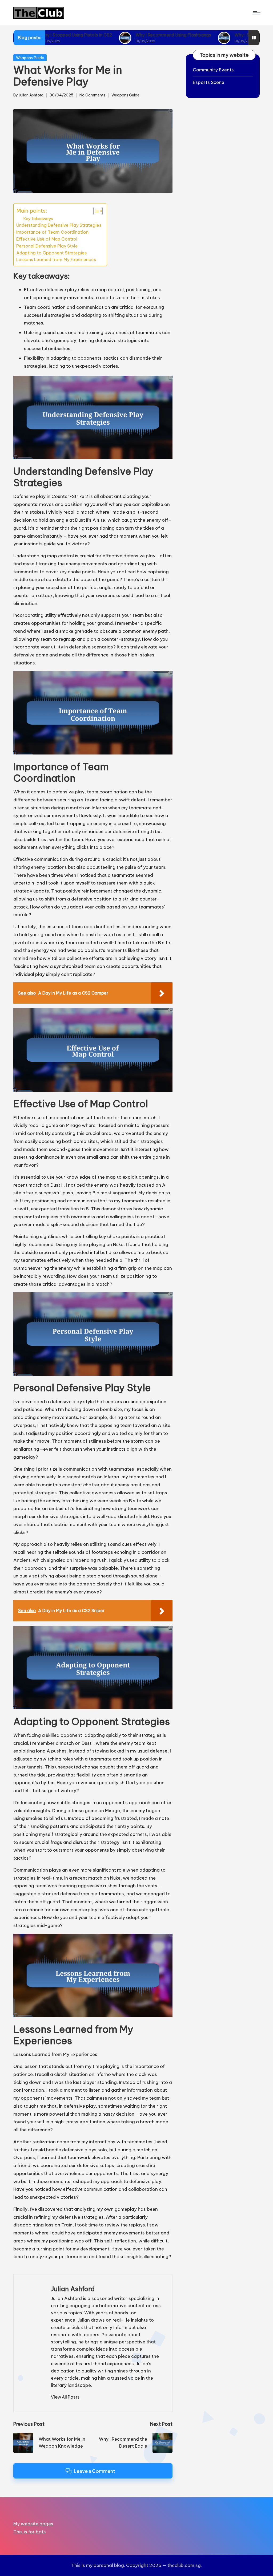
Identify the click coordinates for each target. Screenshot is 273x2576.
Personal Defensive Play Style (47, 246)
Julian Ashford (73, 2289)
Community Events (213, 70)
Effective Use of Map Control (47, 239)
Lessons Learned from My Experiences (56, 259)
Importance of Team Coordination (52, 232)
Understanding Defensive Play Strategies (59, 225)
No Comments (92, 95)
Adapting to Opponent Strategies (51, 253)
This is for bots (30, 2532)
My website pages (33, 2524)
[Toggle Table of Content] (95, 211)
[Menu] (256, 13)
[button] (65, 2397)
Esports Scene (208, 82)
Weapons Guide (30, 58)
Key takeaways (38, 219)
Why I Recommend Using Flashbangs (93, 35)
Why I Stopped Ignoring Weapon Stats (194, 35)
